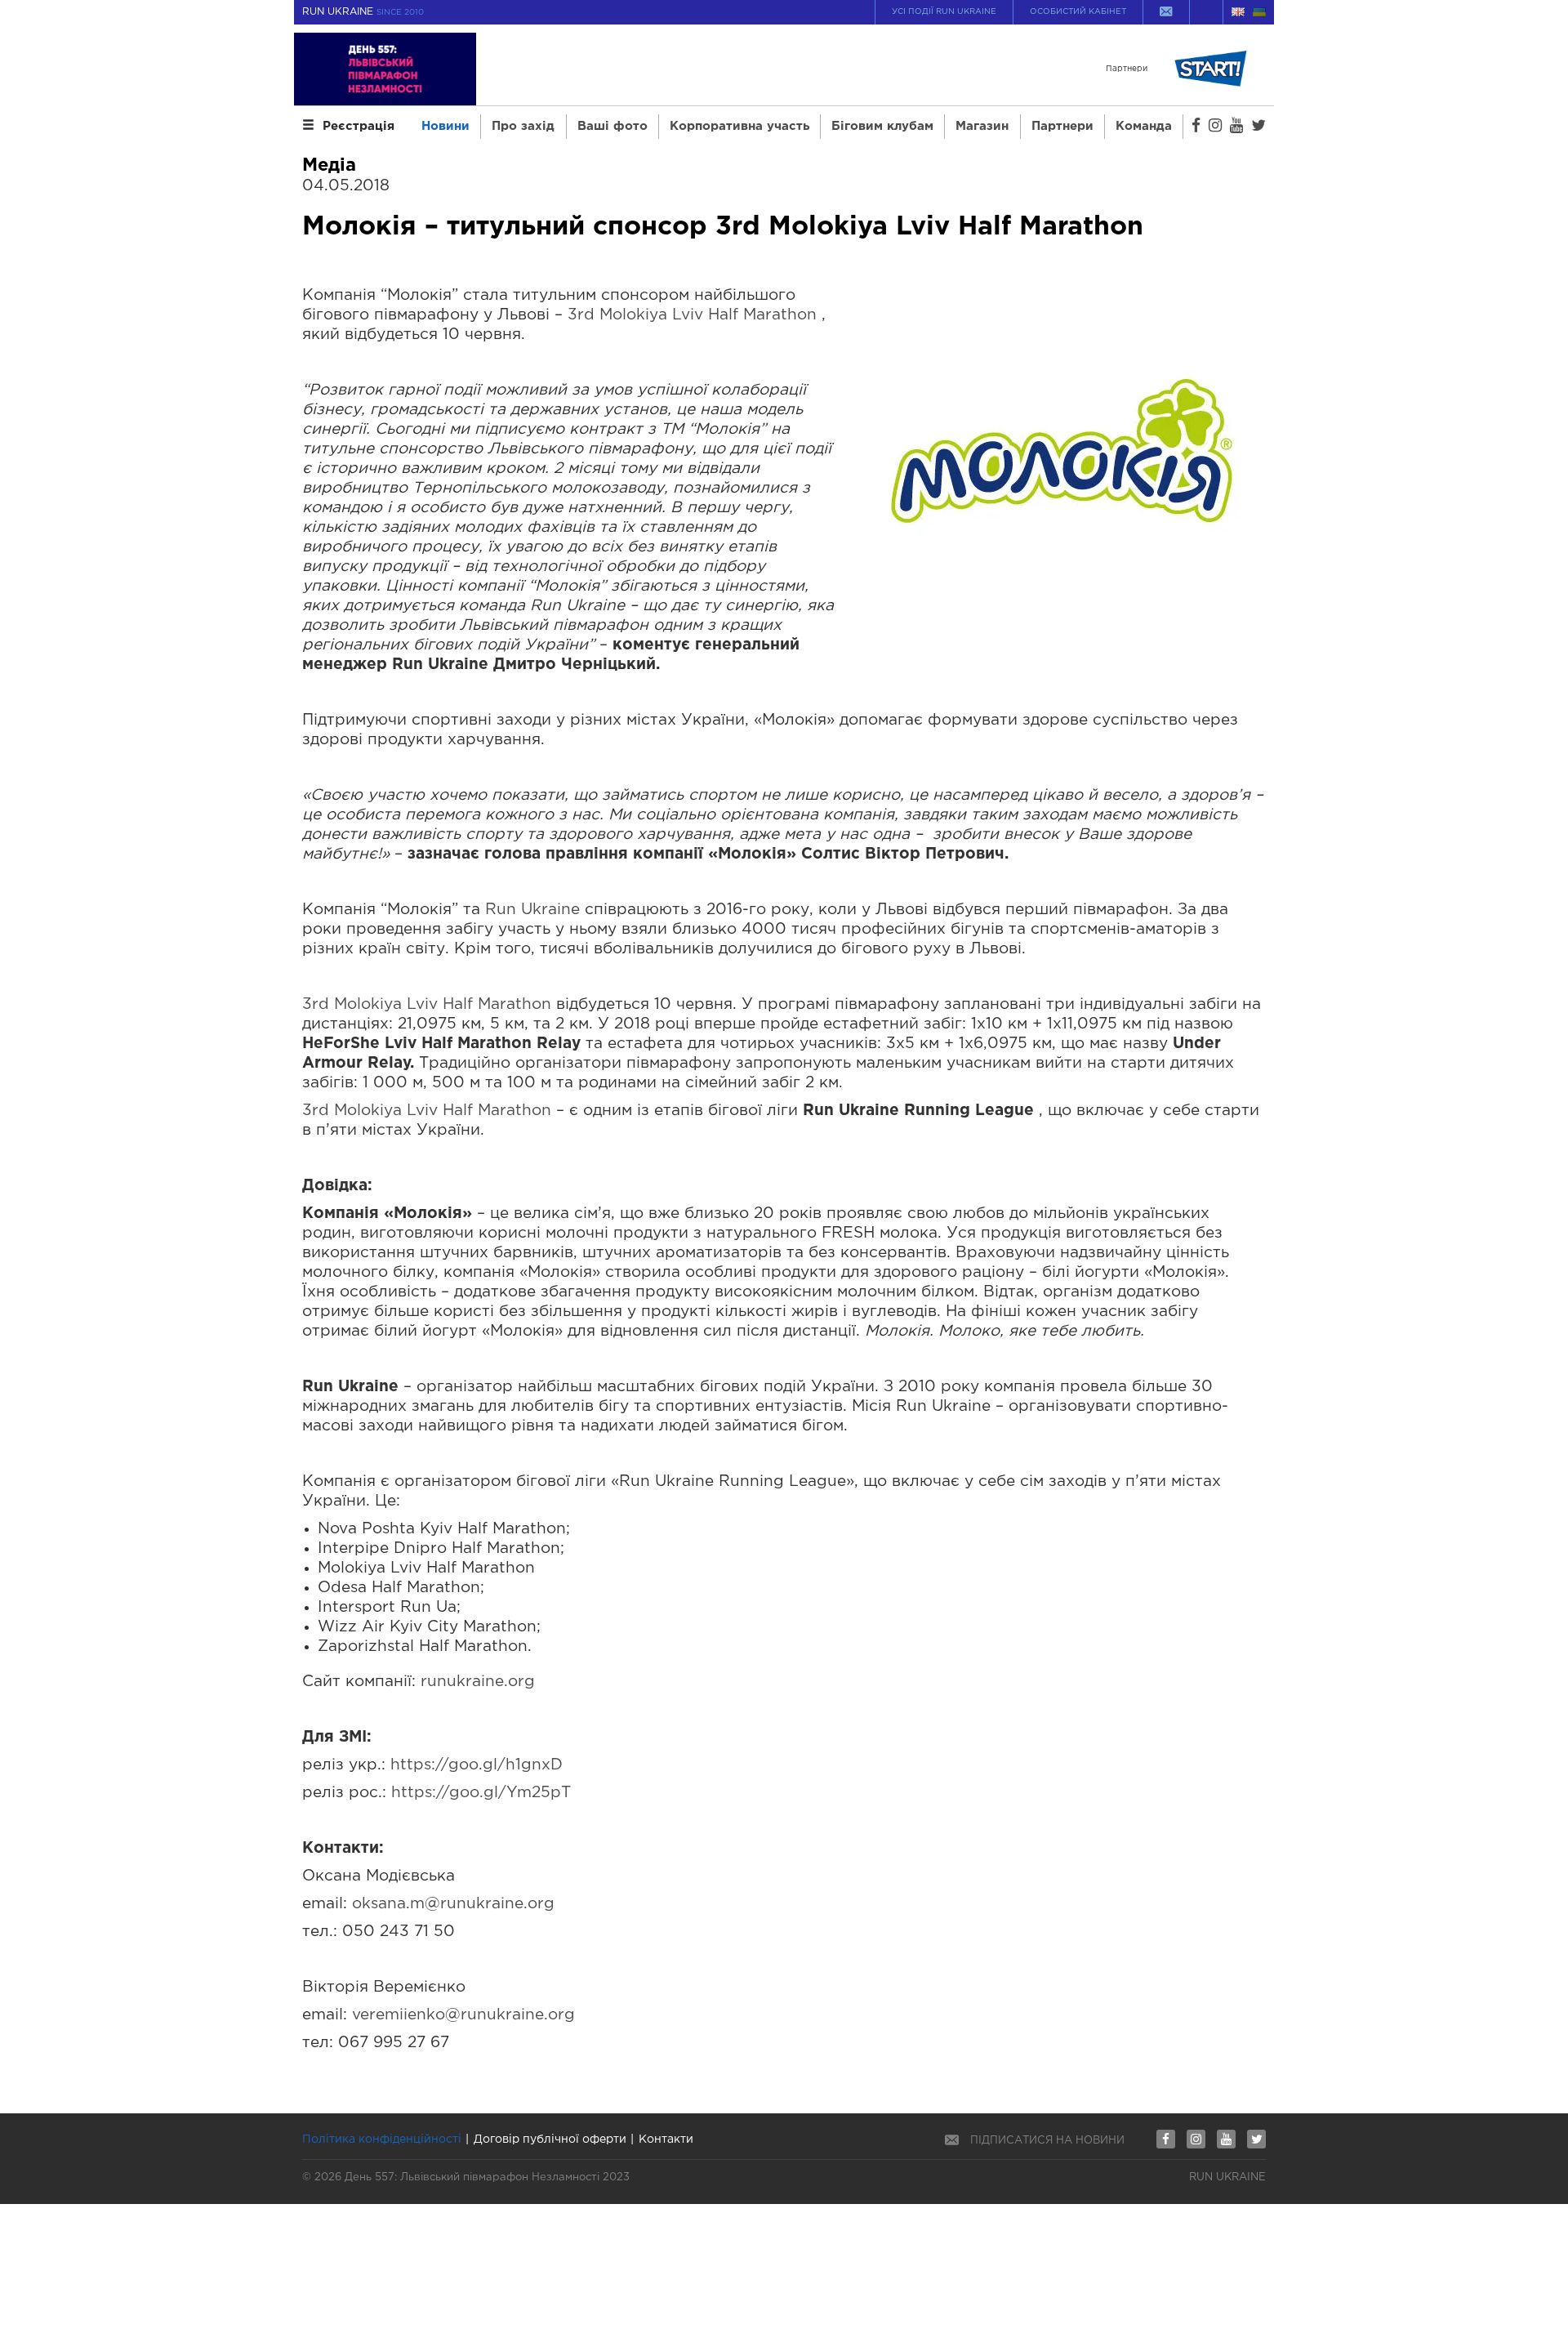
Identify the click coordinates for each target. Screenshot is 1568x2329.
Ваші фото (612, 126)
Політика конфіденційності (382, 2139)
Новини (445, 126)
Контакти (666, 2139)
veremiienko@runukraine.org (463, 2015)
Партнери (1062, 126)
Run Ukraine (532, 910)
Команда (1144, 126)
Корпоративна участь (739, 126)
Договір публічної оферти (550, 2139)
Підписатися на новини (1047, 2141)
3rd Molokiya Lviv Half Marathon (692, 315)
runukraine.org (478, 1682)
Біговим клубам (882, 126)
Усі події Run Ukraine (944, 12)
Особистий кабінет (1078, 12)
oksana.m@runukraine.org (453, 1904)
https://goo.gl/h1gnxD (477, 1765)
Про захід (523, 126)
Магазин (982, 126)
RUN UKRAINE (363, 12)
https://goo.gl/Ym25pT (481, 1793)
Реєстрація (359, 126)
